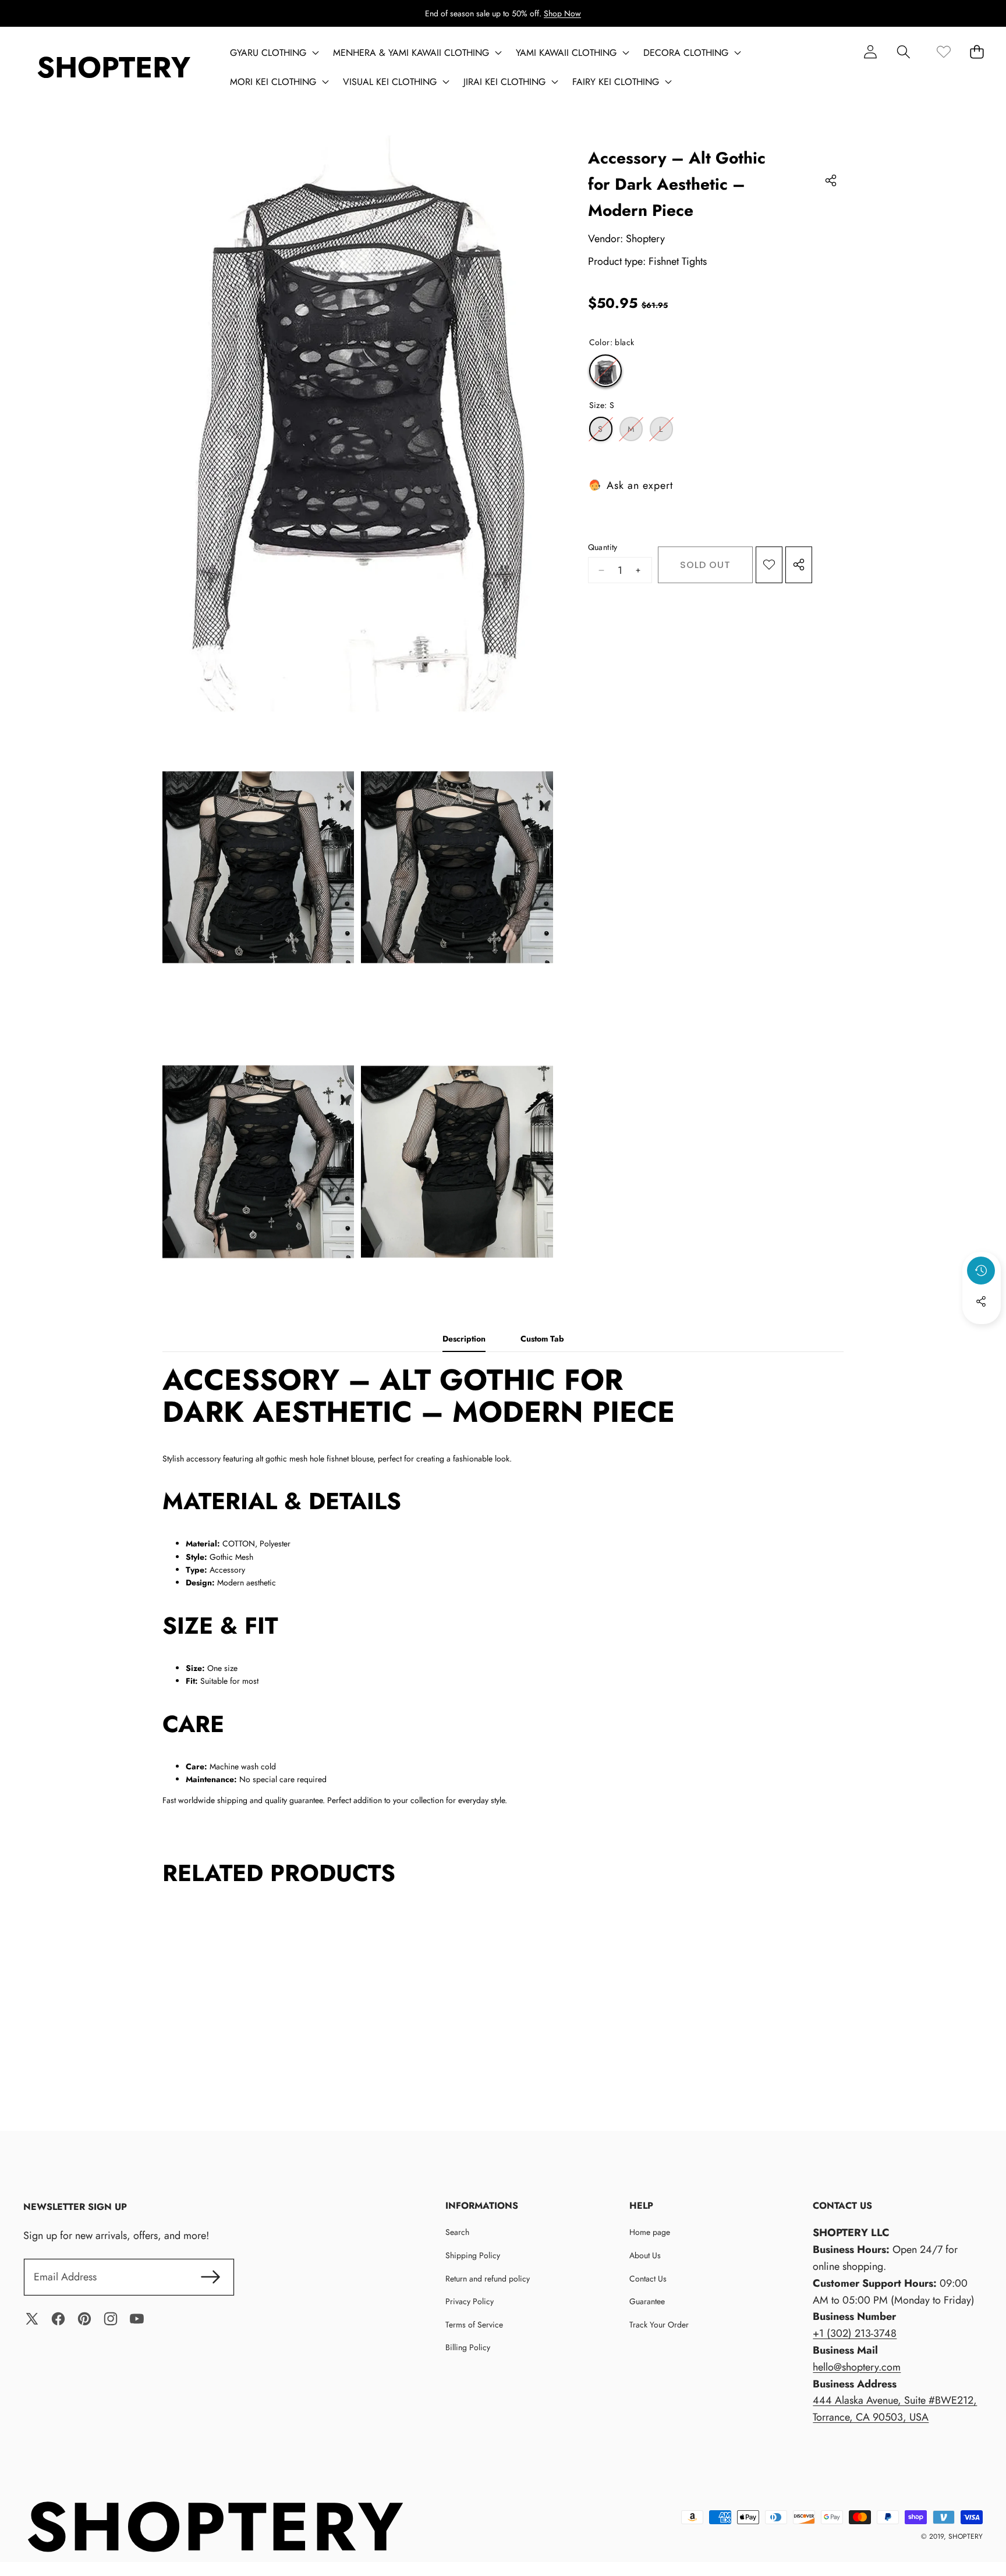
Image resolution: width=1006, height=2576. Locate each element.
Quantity (603, 547)
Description (464, 1339)
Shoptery (645, 239)
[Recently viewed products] (981, 1271)
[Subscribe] (210, 2277)
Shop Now (562, 13)
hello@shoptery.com (857, 2367)
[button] (903, 52)
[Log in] (870, 52)
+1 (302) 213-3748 (855, 2333)
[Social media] (981, 1301)
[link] (943, 52)
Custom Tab (542, 1339)
